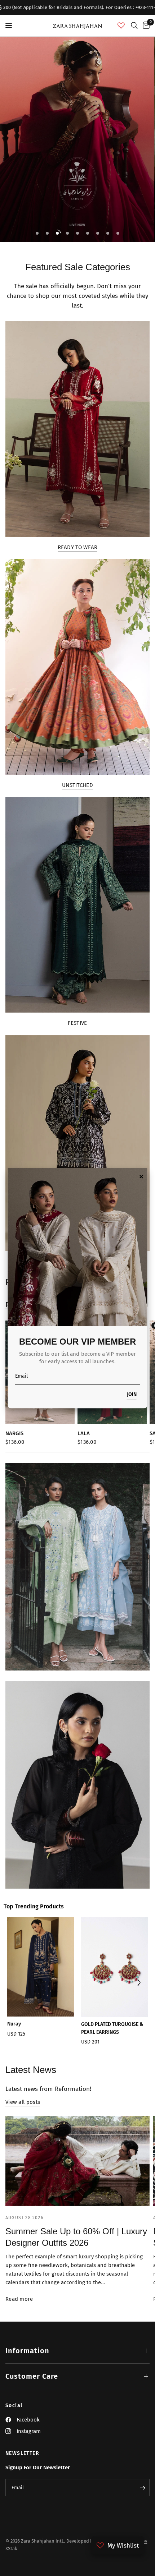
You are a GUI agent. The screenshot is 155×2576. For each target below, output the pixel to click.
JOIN (132, 1395)
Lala (84, 1433)
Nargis (14, 1433)
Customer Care (32, 2376)
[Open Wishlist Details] (121, 26)
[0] (145, 26)
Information (27, 2351)
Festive (77, 1023)
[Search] (134, 26)
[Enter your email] (142, 2488)
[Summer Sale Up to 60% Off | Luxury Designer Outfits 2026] (77, 2161)
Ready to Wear (78, 547)
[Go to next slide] (139, 1983)
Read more (19, 2299)
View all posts (23, 2102)
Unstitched (77, 785)
